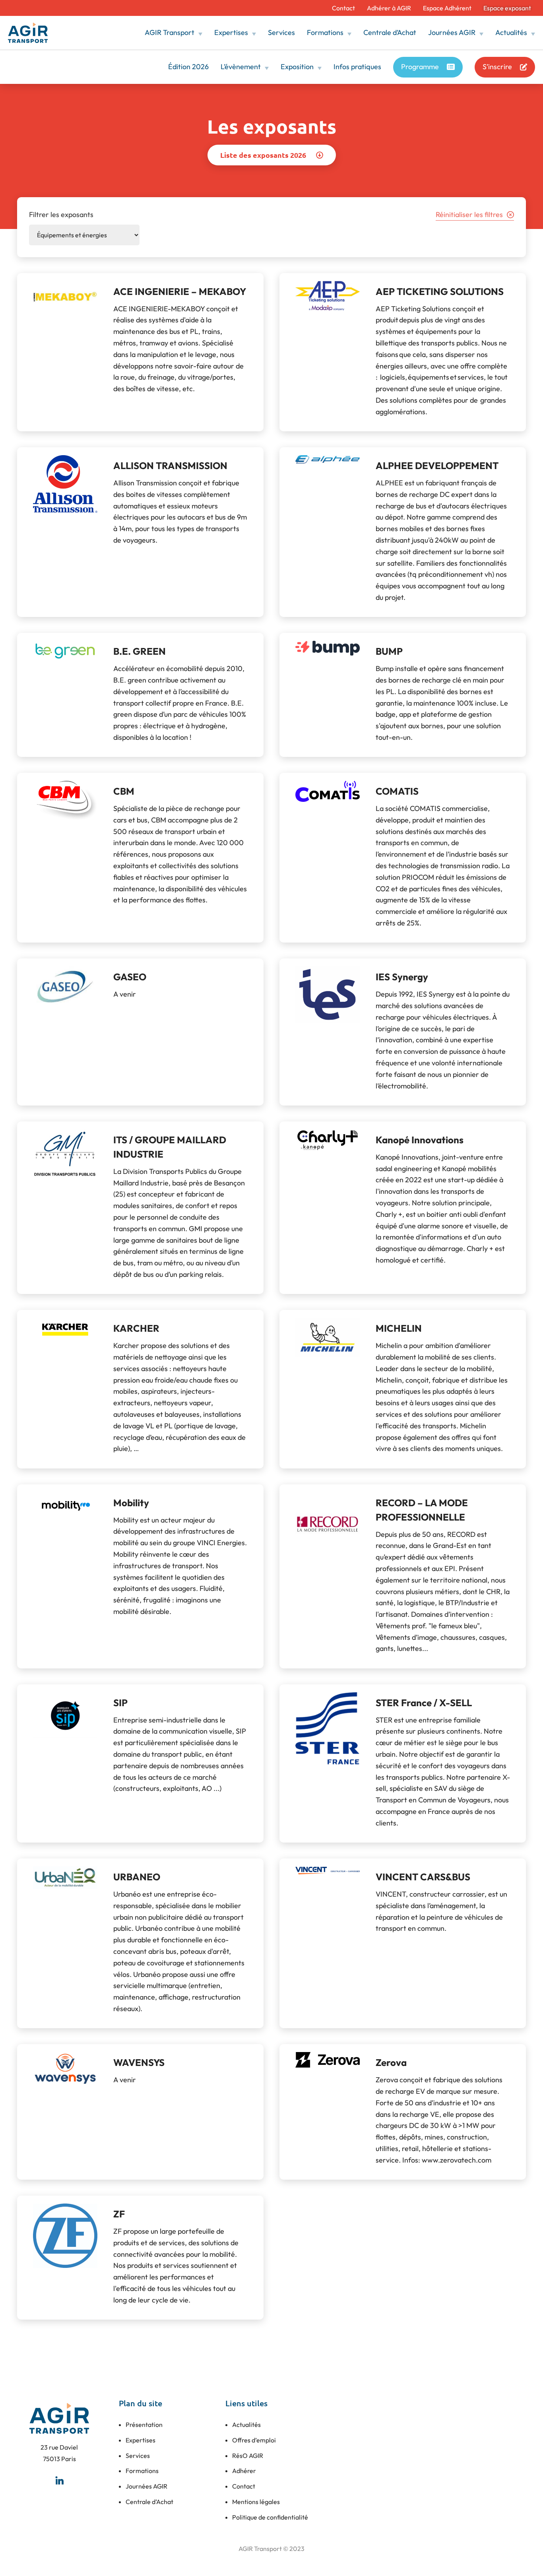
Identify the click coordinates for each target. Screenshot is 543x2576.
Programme (420, 67)
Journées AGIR (452, 32)
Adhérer (244, 2471)
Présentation (144, 2425)
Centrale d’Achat (390, 32)
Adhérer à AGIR (389, 8)
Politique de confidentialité (270, 2517)
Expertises (231, 32)
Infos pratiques (357, 67)
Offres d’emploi (254, 2440)
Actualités (511, 32)
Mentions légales (256, 2502)
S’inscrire (497, 67)
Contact (343, 8)
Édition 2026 (188, 67)
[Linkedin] (59, 2480)
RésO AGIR (248, 2456)
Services (281, 32)
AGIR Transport (170, 32)
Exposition (297, 67)
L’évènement (241, 67)
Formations (325, 32)
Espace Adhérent (447, 8)
